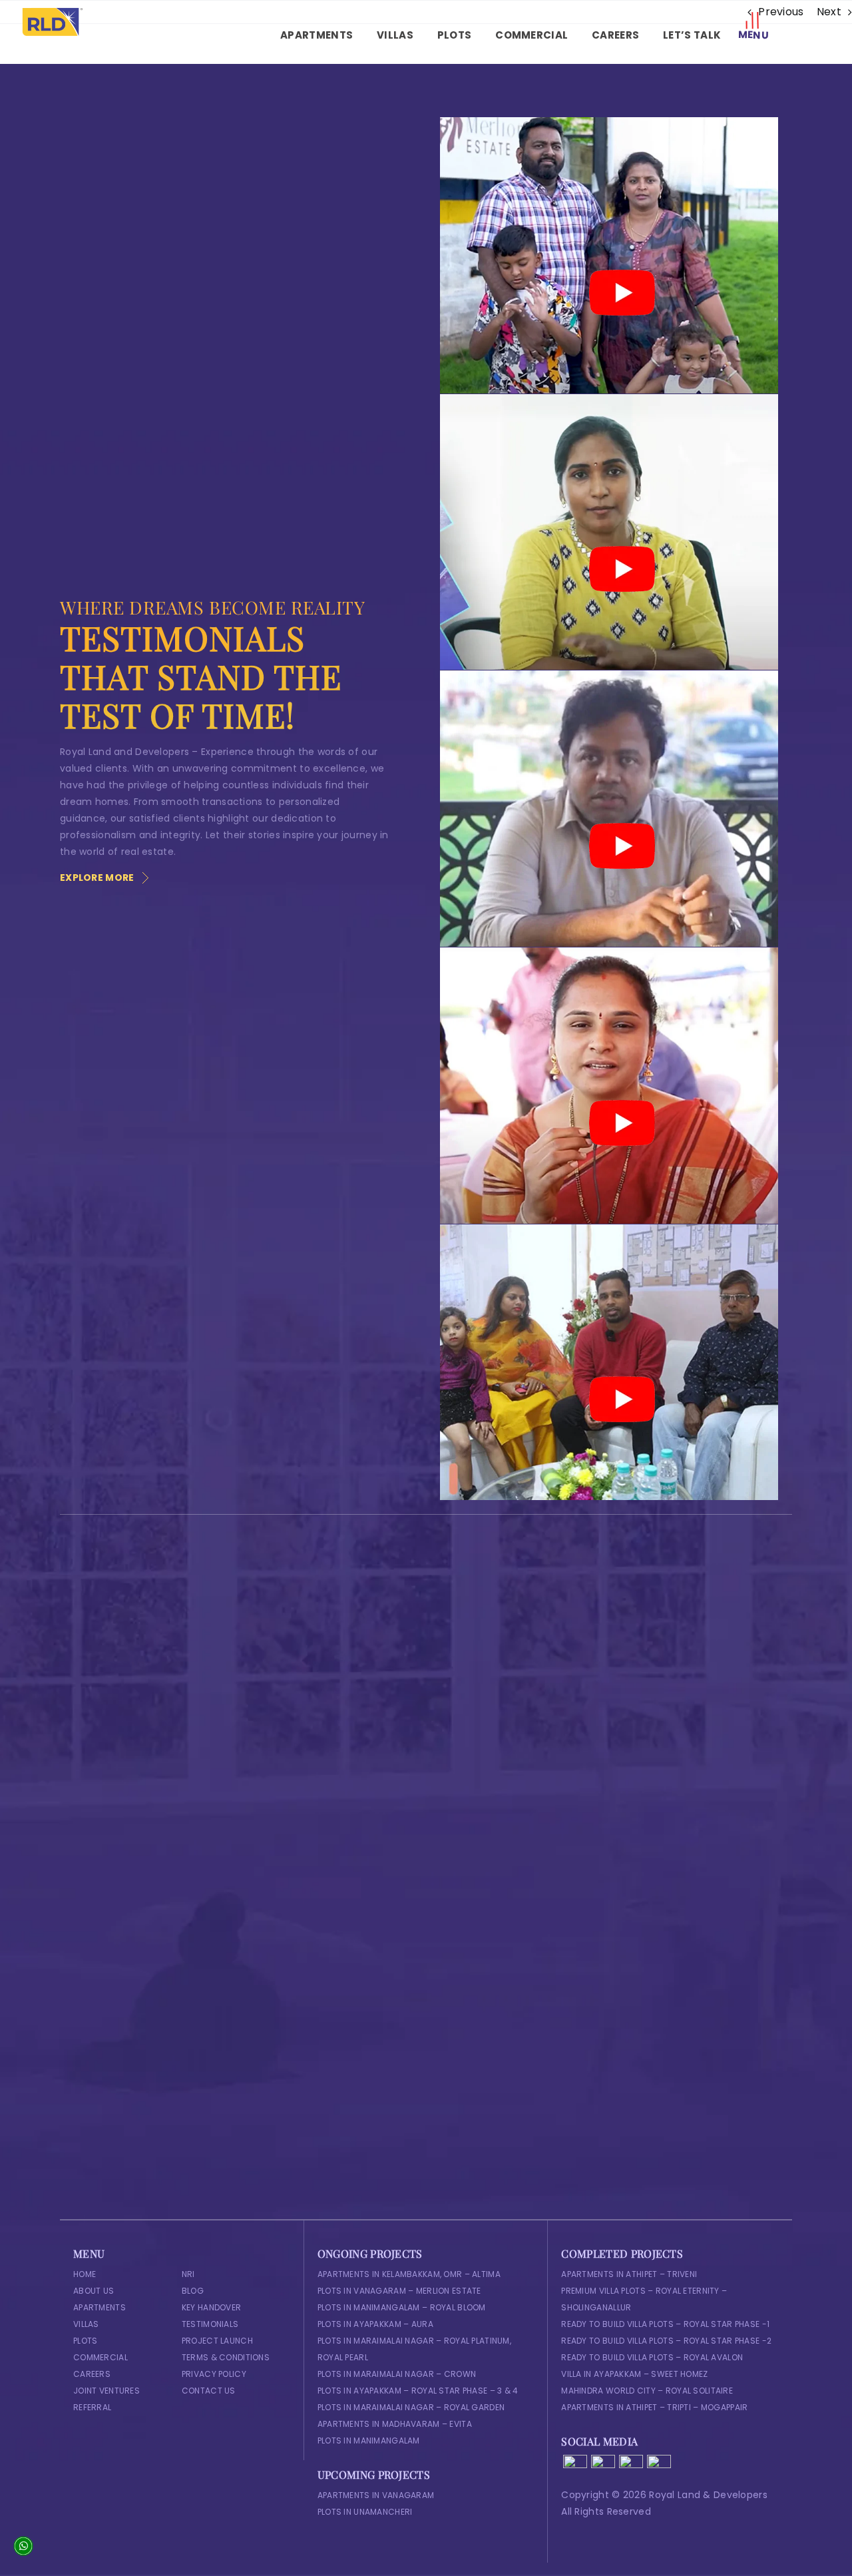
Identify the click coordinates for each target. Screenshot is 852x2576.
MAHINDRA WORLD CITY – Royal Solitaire (647, 2391)
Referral (92, 2407)
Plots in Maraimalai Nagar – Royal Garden (411, 2407)
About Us (94, 2291)
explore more (97, 878)
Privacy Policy (214, 2374)
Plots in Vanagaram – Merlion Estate (399, 2291)
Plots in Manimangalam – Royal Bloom (402, 2307)
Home (85, 2274)
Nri (188, 2274)
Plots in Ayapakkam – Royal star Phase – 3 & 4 (418, 2391)
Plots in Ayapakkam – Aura (375, 2324)
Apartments (100, 2307)
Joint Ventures (106, 2391)
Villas (86, 2324)
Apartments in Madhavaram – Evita (395, 2424)
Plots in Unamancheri (365, 2512)
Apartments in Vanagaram (376, 2495)
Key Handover (211, 2307)
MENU (754, 35)
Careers (92, 2374)
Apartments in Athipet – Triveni (629, 2274)
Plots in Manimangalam (369, 2441)
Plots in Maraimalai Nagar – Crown (397, 2374)
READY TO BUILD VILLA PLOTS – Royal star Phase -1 (665, 2324)
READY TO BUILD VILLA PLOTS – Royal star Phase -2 (666, 2341)
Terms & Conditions (226, 2357)
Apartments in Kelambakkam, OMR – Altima (409, 2274)
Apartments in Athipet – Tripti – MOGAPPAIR (654, 2407)
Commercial (101, 2357)
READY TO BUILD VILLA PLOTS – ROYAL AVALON (652, 2357)
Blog (193, 2291)
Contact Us (209, 2391)
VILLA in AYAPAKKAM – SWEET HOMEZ (634, 2374)
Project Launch (217, 2341)
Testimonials (210, 2324)
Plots (85, 2341)
